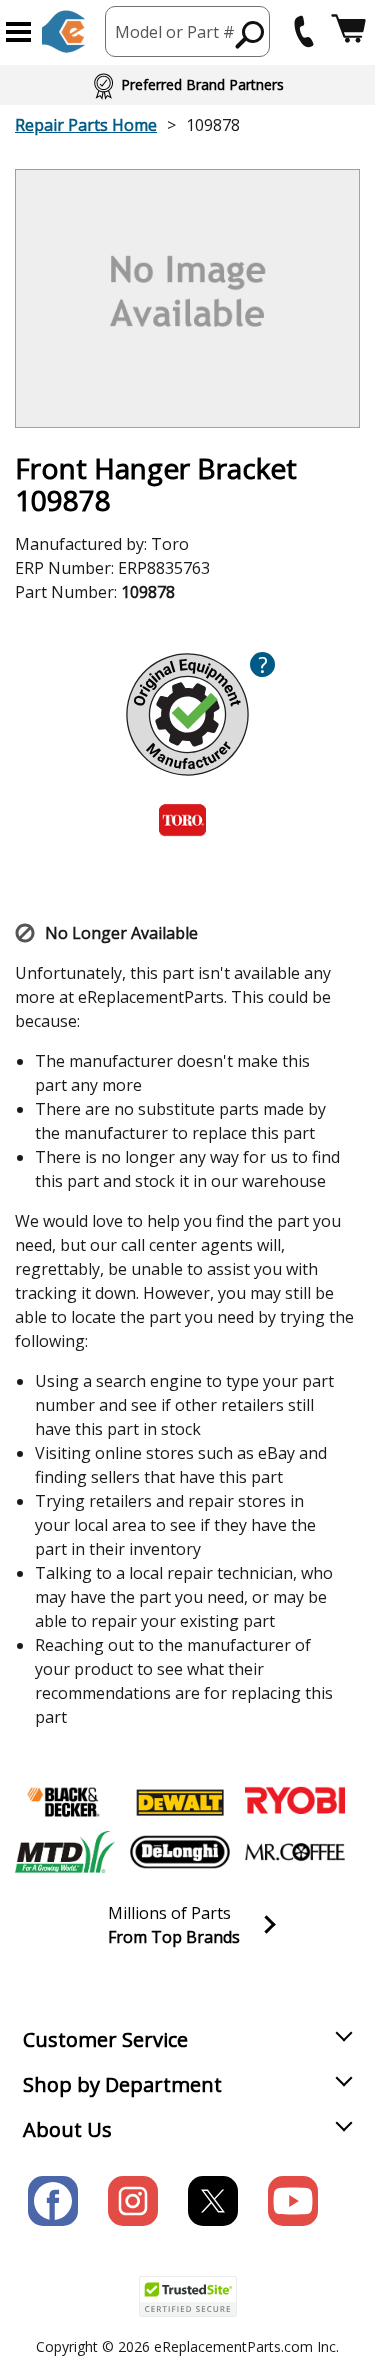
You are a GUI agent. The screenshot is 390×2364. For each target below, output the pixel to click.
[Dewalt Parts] (180, 1802)
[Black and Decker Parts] (65, 1802)
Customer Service (105, 2039)
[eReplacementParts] (63, 31)
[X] (213, 2201)
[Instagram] (133, 2201)
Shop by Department (122, 2084)
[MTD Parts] (65, 1852)
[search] (250, 34)
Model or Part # (175, 32)
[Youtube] (293, 2201)
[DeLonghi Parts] (180, 1852)
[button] (18, 32)
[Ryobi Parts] (295, 1802)
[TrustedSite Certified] (188, 2296)
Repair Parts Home (86, 125)
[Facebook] (53, 2201)
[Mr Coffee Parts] (295, 1852)
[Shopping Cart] (348, 31)
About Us (67, 2129)
